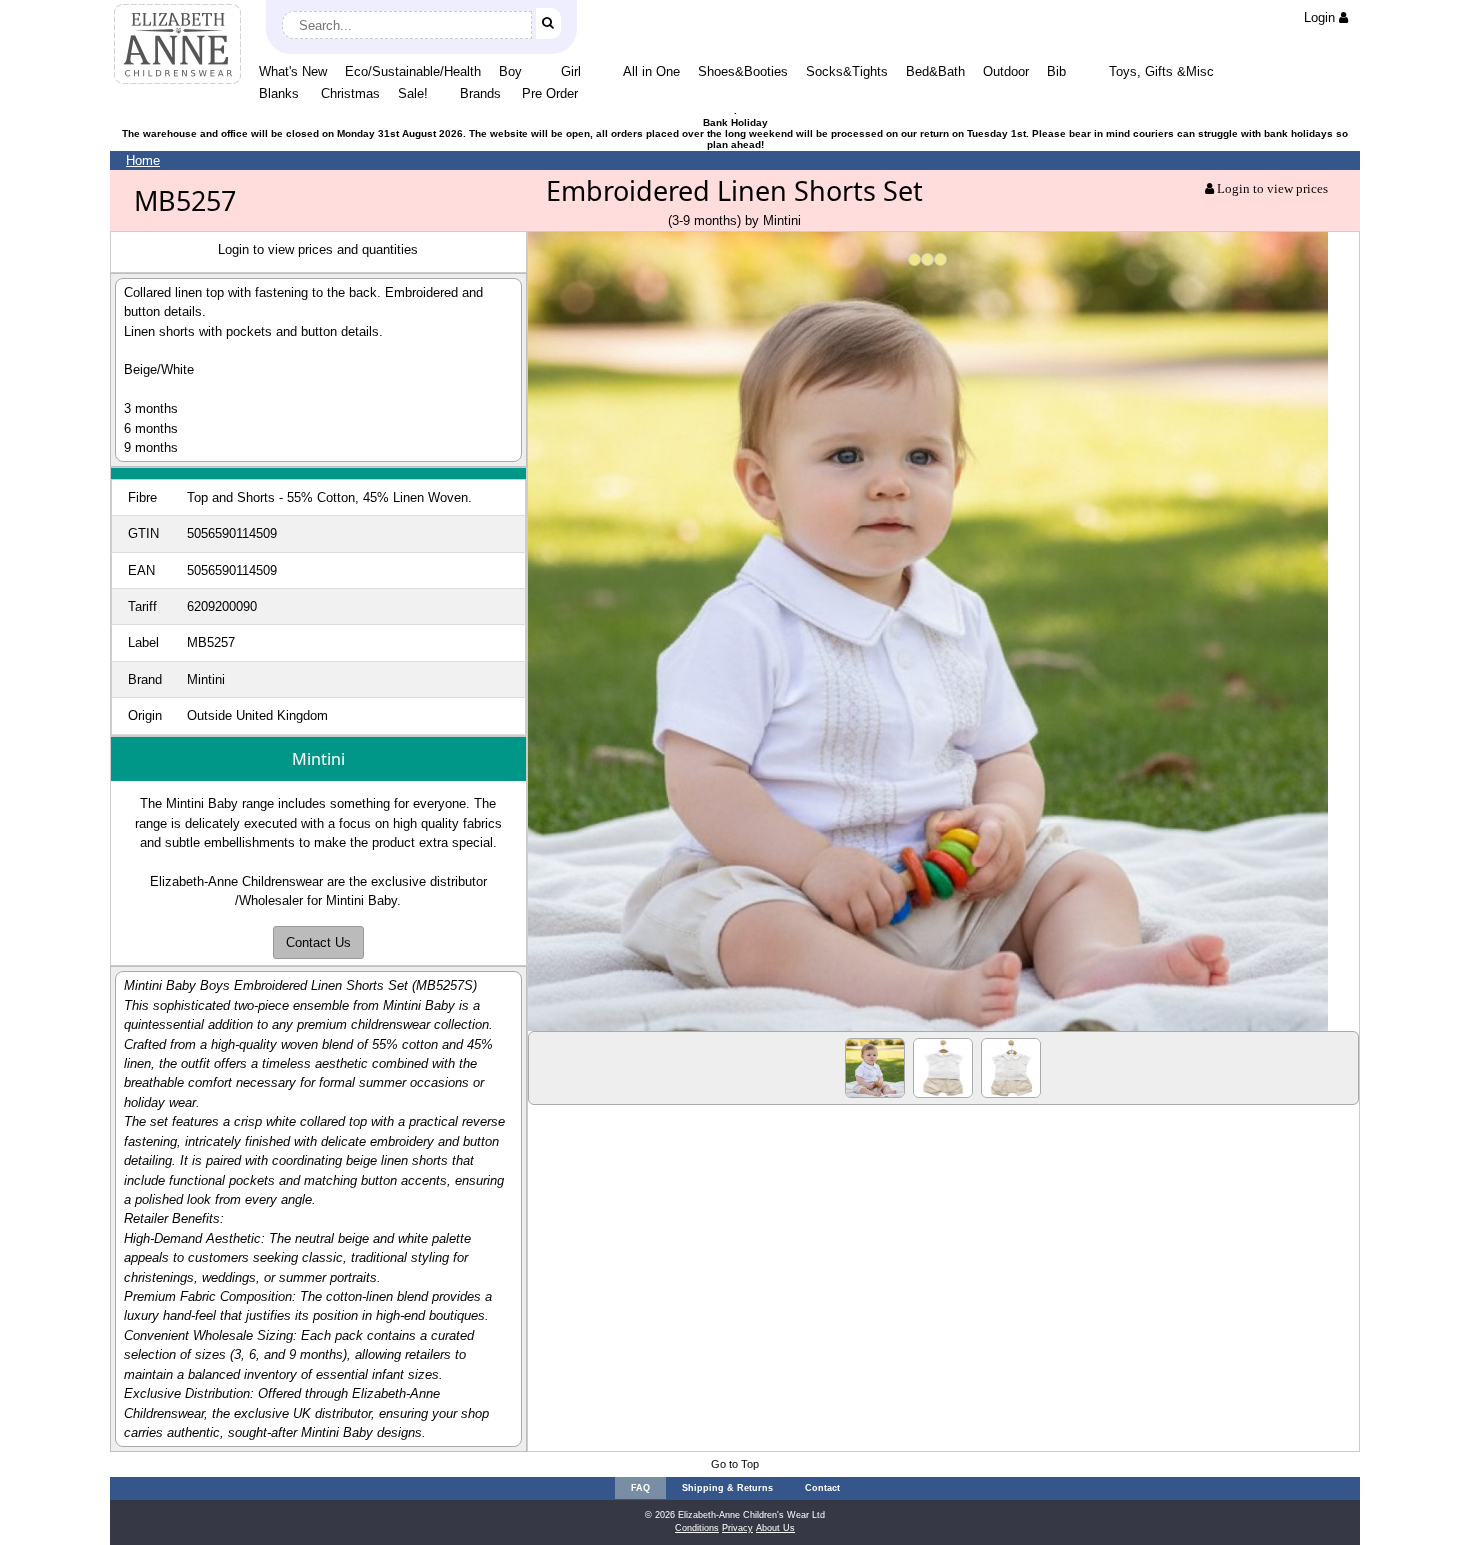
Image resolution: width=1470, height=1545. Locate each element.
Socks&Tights (847, 71)
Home (143, 160)
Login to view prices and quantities (318, 249)
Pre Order (550, 93)
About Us (775, 1528)
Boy (510, 71)
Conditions (697, 1528)
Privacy (737, 1528)
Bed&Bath (935, 71)
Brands (480, 93)
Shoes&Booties (743, 71)
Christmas (350, 93)
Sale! (413, 93)
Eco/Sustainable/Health (413, 71)
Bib (1056, 71)
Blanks (279, 93)
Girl (571, 71)
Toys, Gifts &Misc (1161, 71)
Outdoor (1006, 71)
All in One (651, 71)
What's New (293, 71)
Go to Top (735, 1464)
